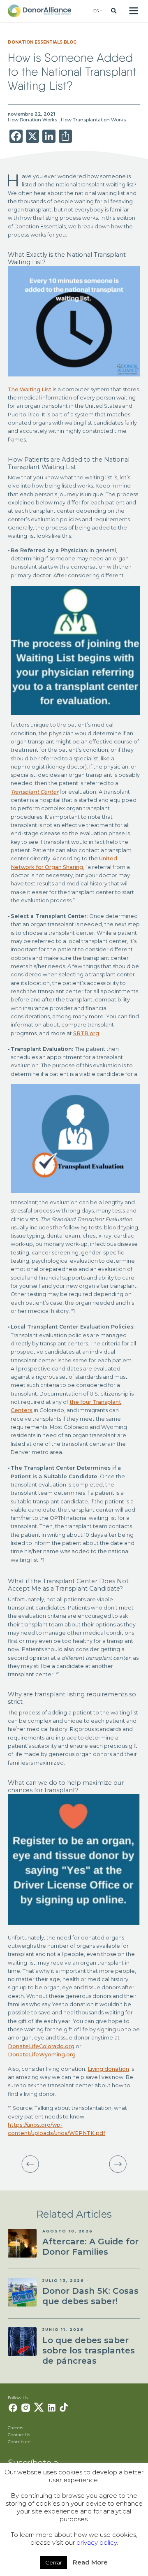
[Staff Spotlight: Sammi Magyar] (118, 2164)
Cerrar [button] (54, 2562)
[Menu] (133, 11)
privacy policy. (97, 2542)
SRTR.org (86, 1033)
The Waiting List (30, 389)
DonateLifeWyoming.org (42, 2055)
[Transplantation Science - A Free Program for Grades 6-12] (30, 2164)
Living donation (108, 2069)
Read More (90, 2562)
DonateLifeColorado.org (41, 2046)
